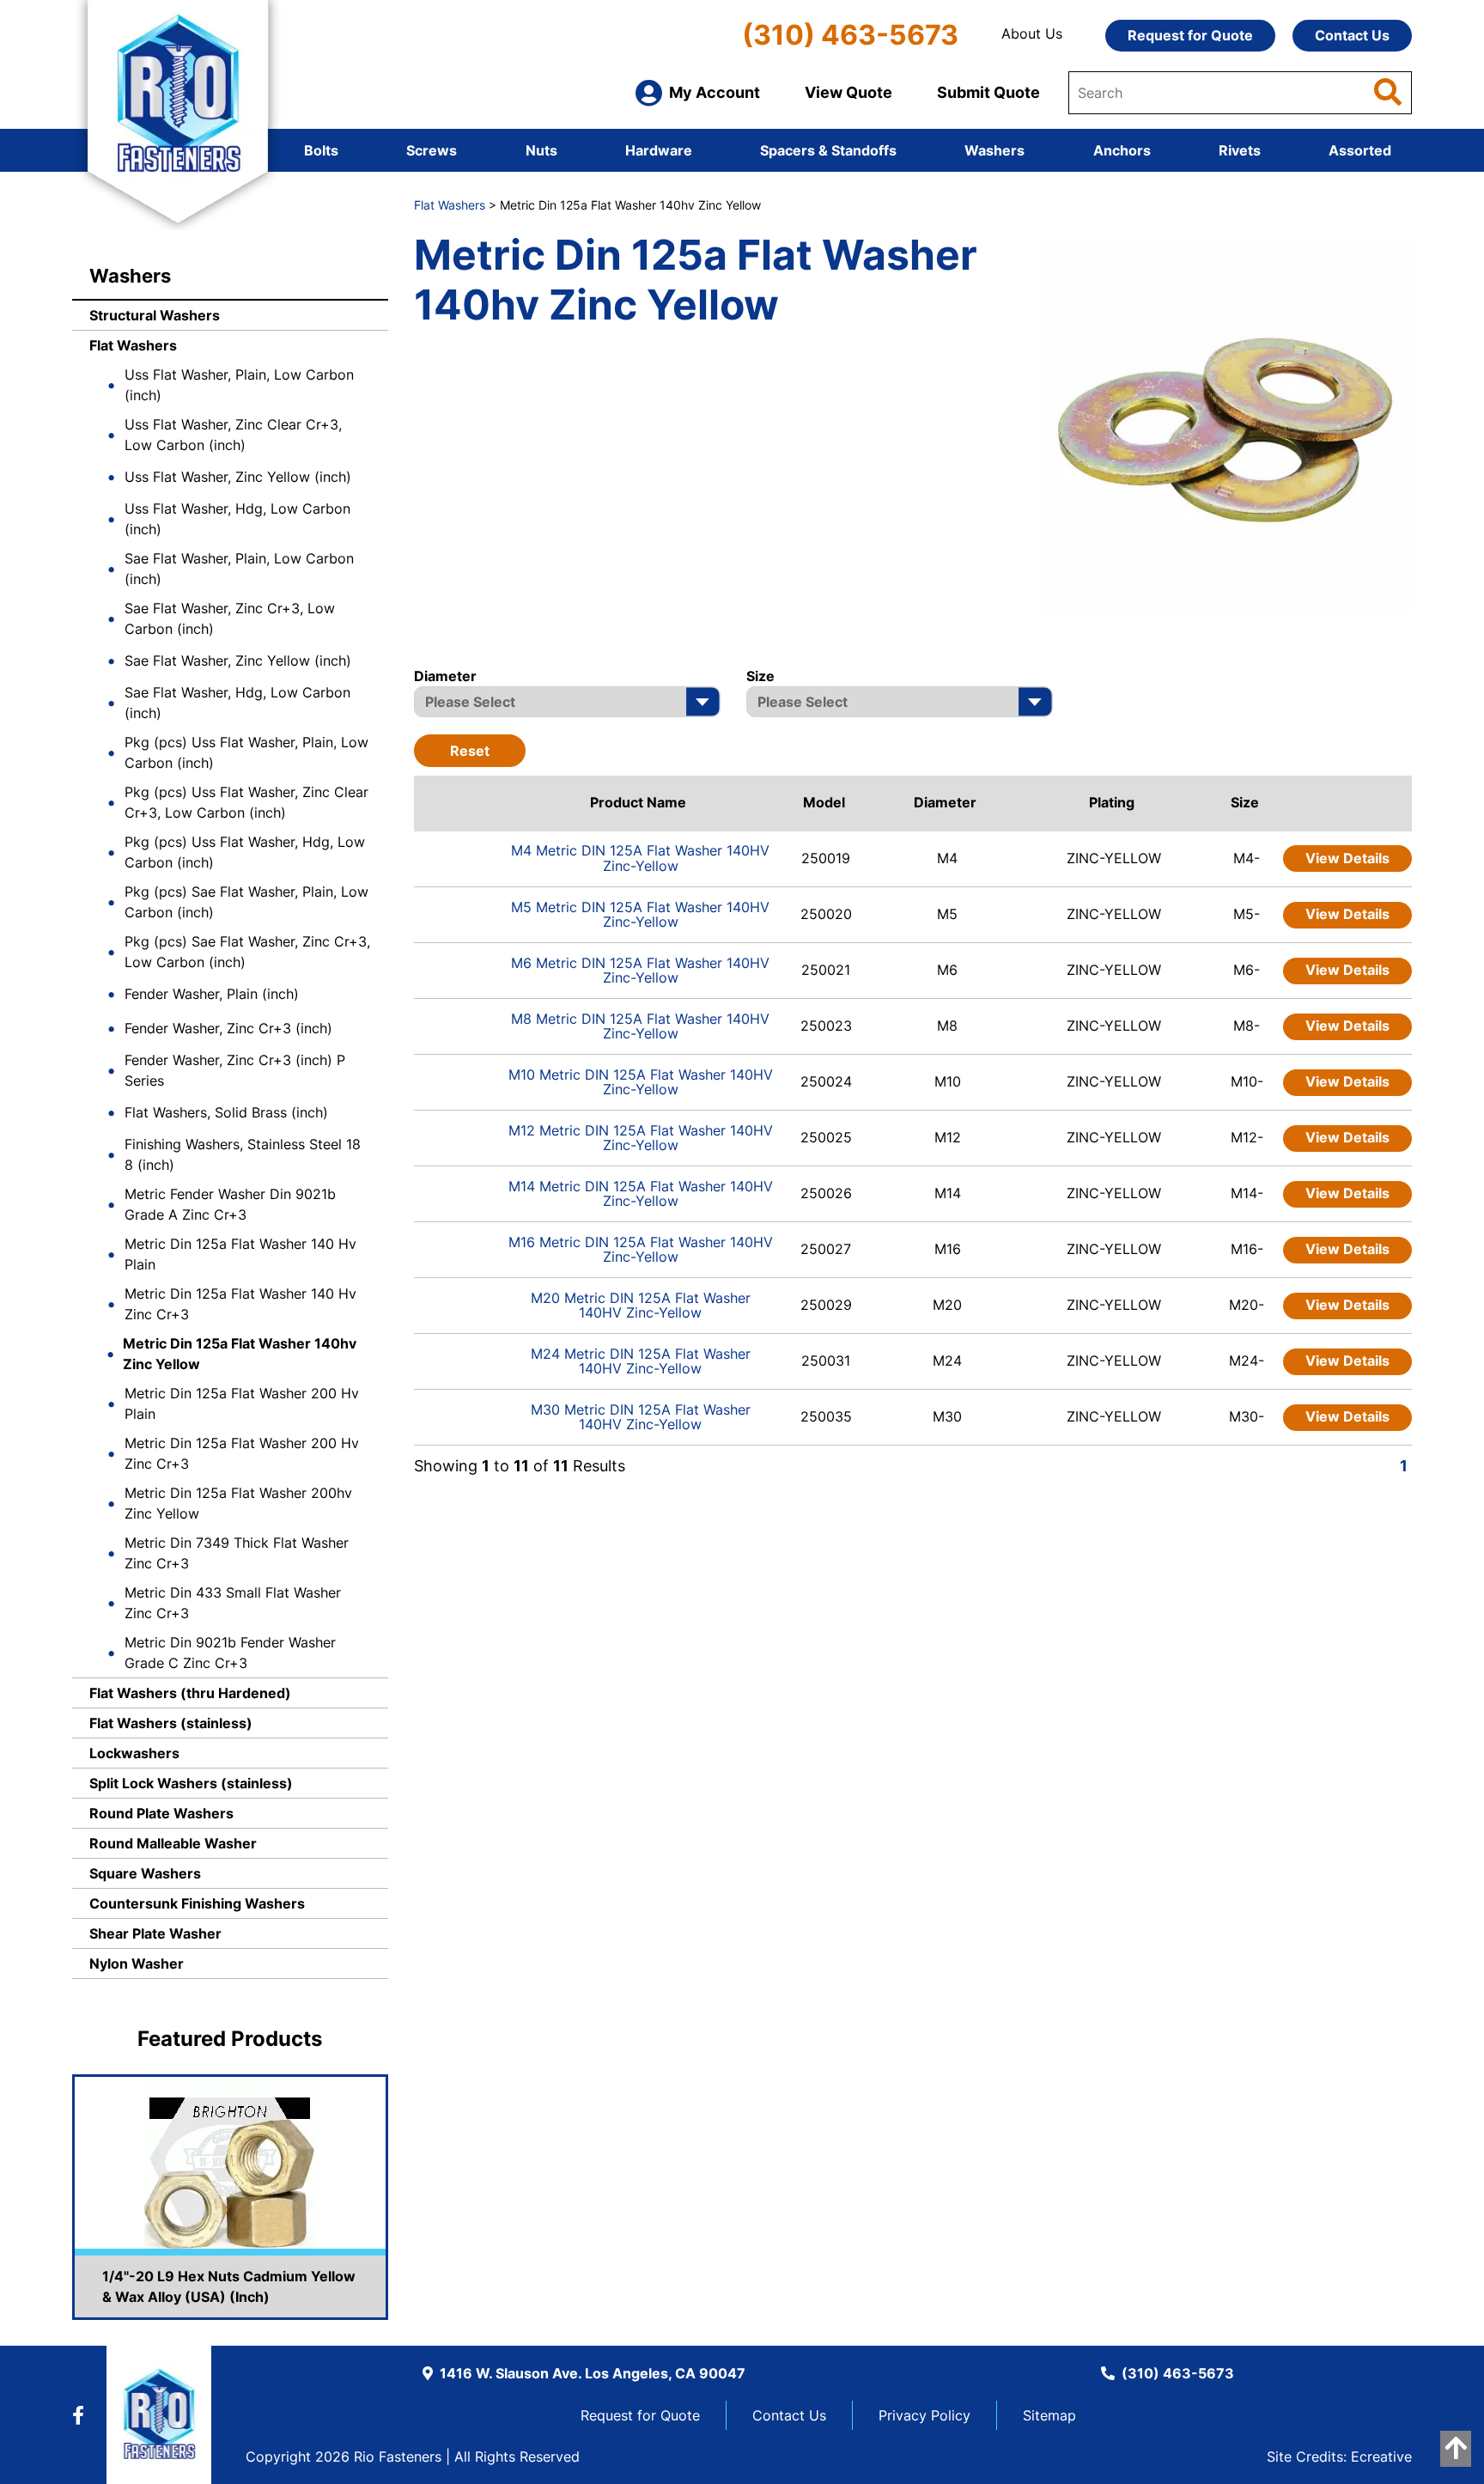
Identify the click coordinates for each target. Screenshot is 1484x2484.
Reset (470, 751)
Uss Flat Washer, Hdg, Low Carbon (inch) (237, 519)
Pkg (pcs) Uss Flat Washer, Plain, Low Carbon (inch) (246, 752)
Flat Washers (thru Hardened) (190, 1693)
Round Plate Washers (161, 1813)
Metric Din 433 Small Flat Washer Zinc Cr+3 (233, 1603)
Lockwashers (134, 1753)
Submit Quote (988, 92)
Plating (1112, 802)
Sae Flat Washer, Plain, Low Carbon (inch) (239, 569)
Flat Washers (133, 345)
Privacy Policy (924, 2415)
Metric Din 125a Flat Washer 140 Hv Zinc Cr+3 (240, 1304)
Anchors (1122, 150)
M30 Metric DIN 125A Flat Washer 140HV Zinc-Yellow (641, 1417)
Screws (432, 150)
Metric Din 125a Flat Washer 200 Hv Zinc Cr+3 (242, 1453)
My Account (715, 92)
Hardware (659, 150)
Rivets (1240, 150)
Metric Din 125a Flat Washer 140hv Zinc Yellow (240, 1354)
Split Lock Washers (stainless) (191, 1783)
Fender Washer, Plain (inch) (212, 994)
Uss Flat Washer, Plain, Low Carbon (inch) (239, 385)
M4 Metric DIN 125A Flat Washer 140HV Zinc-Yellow (640, 858)
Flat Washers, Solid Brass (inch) (226, 1112)
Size (1245, 802)
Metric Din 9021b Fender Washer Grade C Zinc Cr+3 (230, 1653)
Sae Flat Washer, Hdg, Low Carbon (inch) (237, 703)
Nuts (541, 150)
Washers (994, 150)
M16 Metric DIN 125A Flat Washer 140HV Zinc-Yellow (641, 1250)
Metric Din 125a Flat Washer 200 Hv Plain (242, 1403)
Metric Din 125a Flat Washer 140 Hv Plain (240, 1254)
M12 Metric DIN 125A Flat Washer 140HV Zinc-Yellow (641, 1138)
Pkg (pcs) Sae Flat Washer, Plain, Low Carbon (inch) (246, 902)
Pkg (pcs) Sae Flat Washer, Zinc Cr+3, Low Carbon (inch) (247, 952)
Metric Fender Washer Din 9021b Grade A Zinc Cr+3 (230, 1204)
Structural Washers (155, 315)
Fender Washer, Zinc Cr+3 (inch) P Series (235, 1070)
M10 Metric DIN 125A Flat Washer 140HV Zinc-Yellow (641, 1082)
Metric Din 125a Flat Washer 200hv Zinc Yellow (238, 1503)
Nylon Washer (137, 1963)
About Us (1032, 33)
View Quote (848, 92)
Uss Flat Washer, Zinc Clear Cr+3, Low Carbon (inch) (233, 435)
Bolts (321, 150)
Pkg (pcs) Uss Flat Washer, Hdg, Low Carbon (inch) (245, 852)
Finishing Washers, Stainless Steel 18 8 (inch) (243, 1154)
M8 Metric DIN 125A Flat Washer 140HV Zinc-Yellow (640, 1026)
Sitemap (1049, 2415)
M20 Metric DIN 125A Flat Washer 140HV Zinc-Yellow (641, 1306)
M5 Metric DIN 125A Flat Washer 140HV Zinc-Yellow (640, 915)
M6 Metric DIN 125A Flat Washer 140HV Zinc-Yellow (640, 971)
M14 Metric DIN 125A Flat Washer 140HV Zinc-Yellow (641, 1194)
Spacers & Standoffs (828, 150)
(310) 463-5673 (850, 35)
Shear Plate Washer (155, 1933)
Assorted (1360, 150)
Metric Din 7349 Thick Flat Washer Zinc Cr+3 (237, 1553)
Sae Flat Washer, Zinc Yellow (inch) (238, 661)
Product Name (638, 802)
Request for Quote (1190, 35)
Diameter (945, 802)
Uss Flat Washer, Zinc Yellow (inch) (238, 477)
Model (824, 802)
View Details (1347, 858)
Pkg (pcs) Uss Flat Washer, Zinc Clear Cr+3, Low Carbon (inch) (246, 802)
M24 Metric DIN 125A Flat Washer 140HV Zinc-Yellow (641, 1361)
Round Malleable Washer (173, 1843)
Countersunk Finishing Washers (197, 1903)
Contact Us (1352, 35)
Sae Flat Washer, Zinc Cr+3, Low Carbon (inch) (230, 618)
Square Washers (145, 1873)
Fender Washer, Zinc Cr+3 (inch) (228, 1028)
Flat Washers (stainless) (171, 1723)
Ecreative (1381, 2457)
